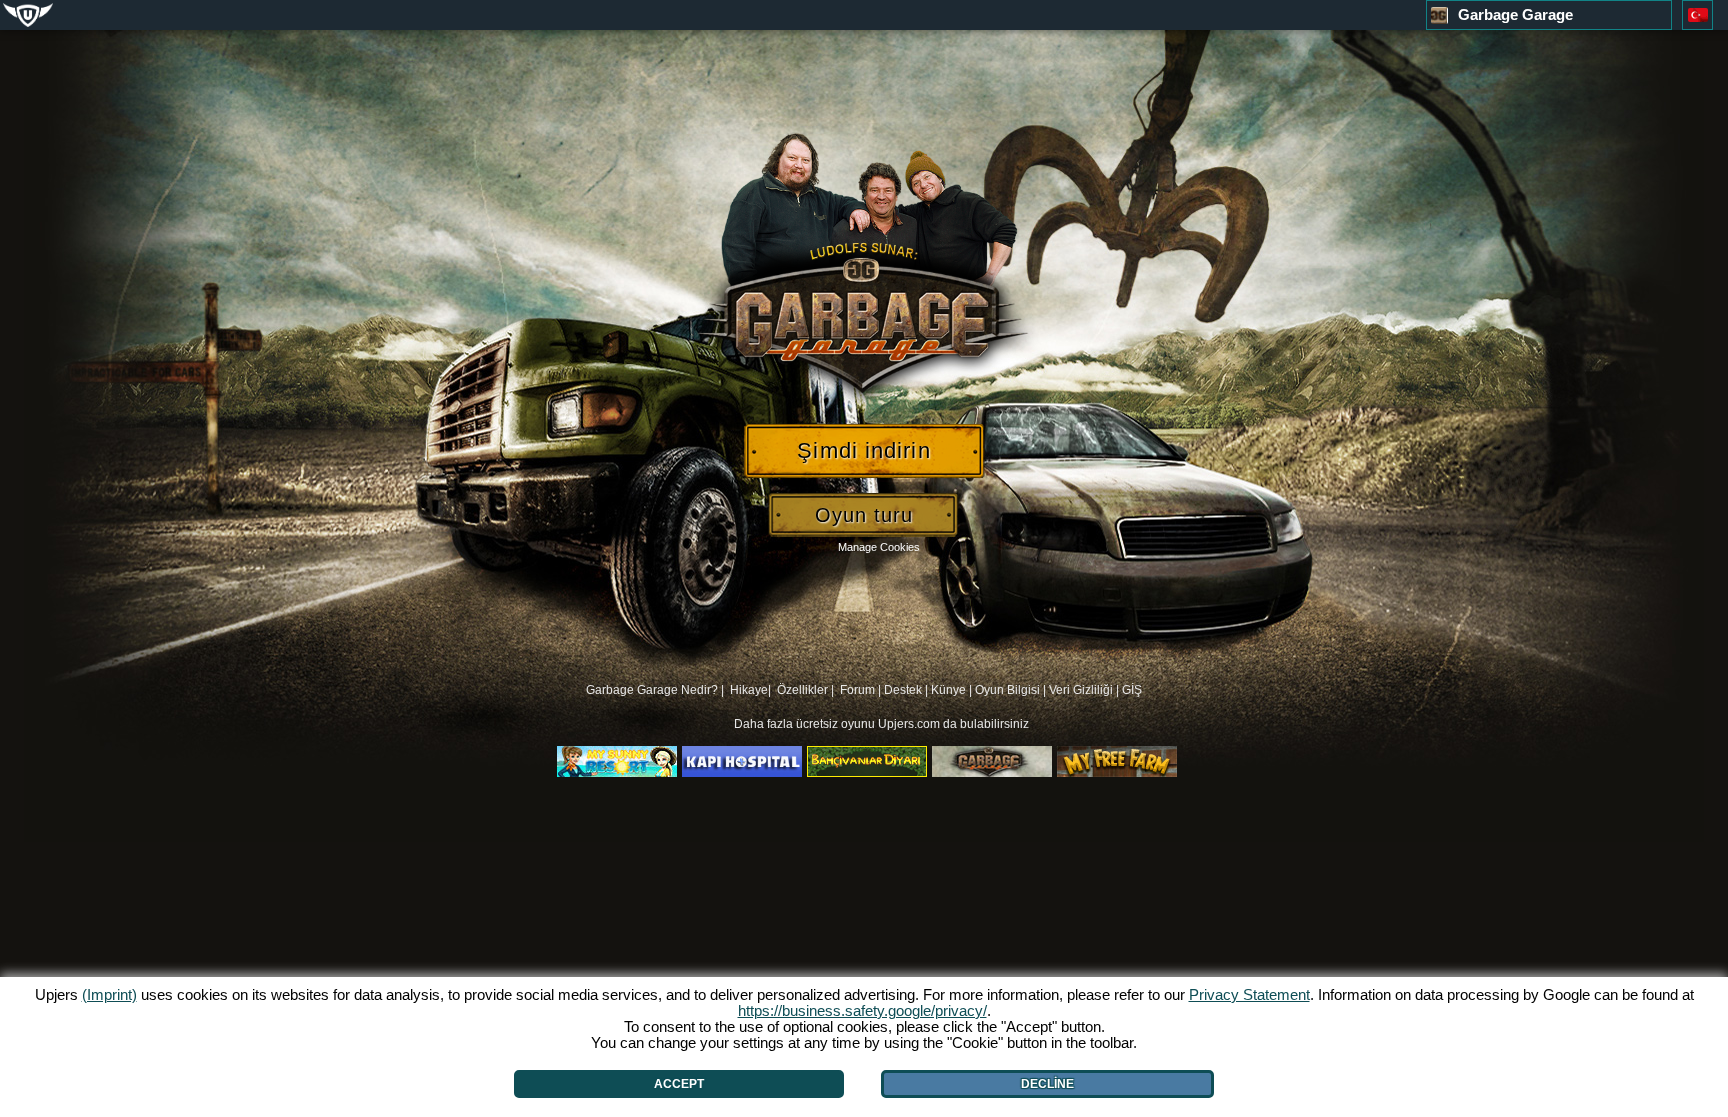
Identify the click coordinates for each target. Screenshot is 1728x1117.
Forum (857, 690)
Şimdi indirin (863, 450)
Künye (948, 690)
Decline (1047, 1084)
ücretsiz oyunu (837, 724)
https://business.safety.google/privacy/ (862, 1010)
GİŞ (1132, 690)
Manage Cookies (879, 547)
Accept (679, 1084)
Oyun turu (864, 515)
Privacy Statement (1249, 994)
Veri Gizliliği (1081, 690)
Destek (903, 690)
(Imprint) (109, 994)
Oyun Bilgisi (1007, 690)
